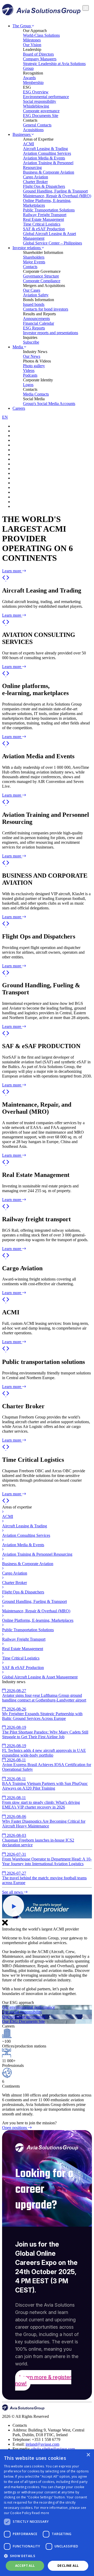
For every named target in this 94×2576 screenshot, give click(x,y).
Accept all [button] (25, 2566)
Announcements (36, 319)
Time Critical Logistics (42, 224)
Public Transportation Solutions (49, 210)
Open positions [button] (15, 2128)
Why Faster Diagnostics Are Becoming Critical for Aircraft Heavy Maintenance (44, 1821)
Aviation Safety (36, 295)
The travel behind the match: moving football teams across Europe (44, 1878)
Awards (29, 78)
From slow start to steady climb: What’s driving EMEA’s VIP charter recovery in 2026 (41, 1802)
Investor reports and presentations (51, 333)
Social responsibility (40, 101)
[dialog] (47, 2513)
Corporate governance (41, 111)
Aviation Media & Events (44, 158)
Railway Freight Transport (45, 215)
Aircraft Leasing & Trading (45, 149)
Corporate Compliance (42, 281)
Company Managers (40, 59)
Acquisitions (33, 130)
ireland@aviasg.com (42, 2444)
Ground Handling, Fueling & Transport (55, 191)
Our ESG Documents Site (23, 2021)
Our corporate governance (24, 2017)
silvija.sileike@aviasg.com (53, 2449)
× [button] (88, 2455)
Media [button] (18, 347)
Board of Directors (38, 54)
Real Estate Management (43, 219)
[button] (4, 579)
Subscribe (31, 342)
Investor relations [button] (27, 248)
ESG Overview (36, 92)
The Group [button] (22, 26)
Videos (29, 370)
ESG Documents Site (41, 116)
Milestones (32, 40)
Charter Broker (35, 182)
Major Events (34, 262)
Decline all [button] (68, 2566)
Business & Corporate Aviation (49, 172)
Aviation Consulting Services (47, 153)
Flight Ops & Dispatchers (44, 186)
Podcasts (30, 375)
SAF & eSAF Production (44, 229)
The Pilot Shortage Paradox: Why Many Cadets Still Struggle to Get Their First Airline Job (45, 1732)
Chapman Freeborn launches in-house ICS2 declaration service (38, 1840)
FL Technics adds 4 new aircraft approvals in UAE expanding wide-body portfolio (44, 1750)
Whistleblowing (36, 106)
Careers (19, 408)
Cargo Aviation (36, 177)
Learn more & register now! (43, 2380)
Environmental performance (46, 97)
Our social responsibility (22, 2012)
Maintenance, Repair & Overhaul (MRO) (57, 196)
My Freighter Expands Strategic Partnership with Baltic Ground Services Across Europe (42, 1714)
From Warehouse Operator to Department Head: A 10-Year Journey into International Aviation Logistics (47, 1859)
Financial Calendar (39, 323)
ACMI (28, 144)
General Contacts (37, 125)
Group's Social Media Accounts (49, 404)
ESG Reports (34, 328)
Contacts (30, 267)
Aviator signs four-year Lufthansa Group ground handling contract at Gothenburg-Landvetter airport (44, 1695)
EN (5, 417)
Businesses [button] (22, 134)
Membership (33, 82)
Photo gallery (34, 366)
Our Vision (32, 45)
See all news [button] (13, 1892)
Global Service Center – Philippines (52, 243)
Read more (40, 2513)
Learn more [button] (12, 571)
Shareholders (34, 257)
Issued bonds (34, 304)
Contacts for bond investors (46, 309)
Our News (32, 356)
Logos (28, 385)
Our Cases (32, 290)
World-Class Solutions (41, 35)
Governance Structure (41, 276)
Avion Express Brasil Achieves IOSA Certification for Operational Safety (47, 1765)
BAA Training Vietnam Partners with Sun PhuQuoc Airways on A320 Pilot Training (45, 1783)
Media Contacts (36, 394)
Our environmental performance (28, 2007)
